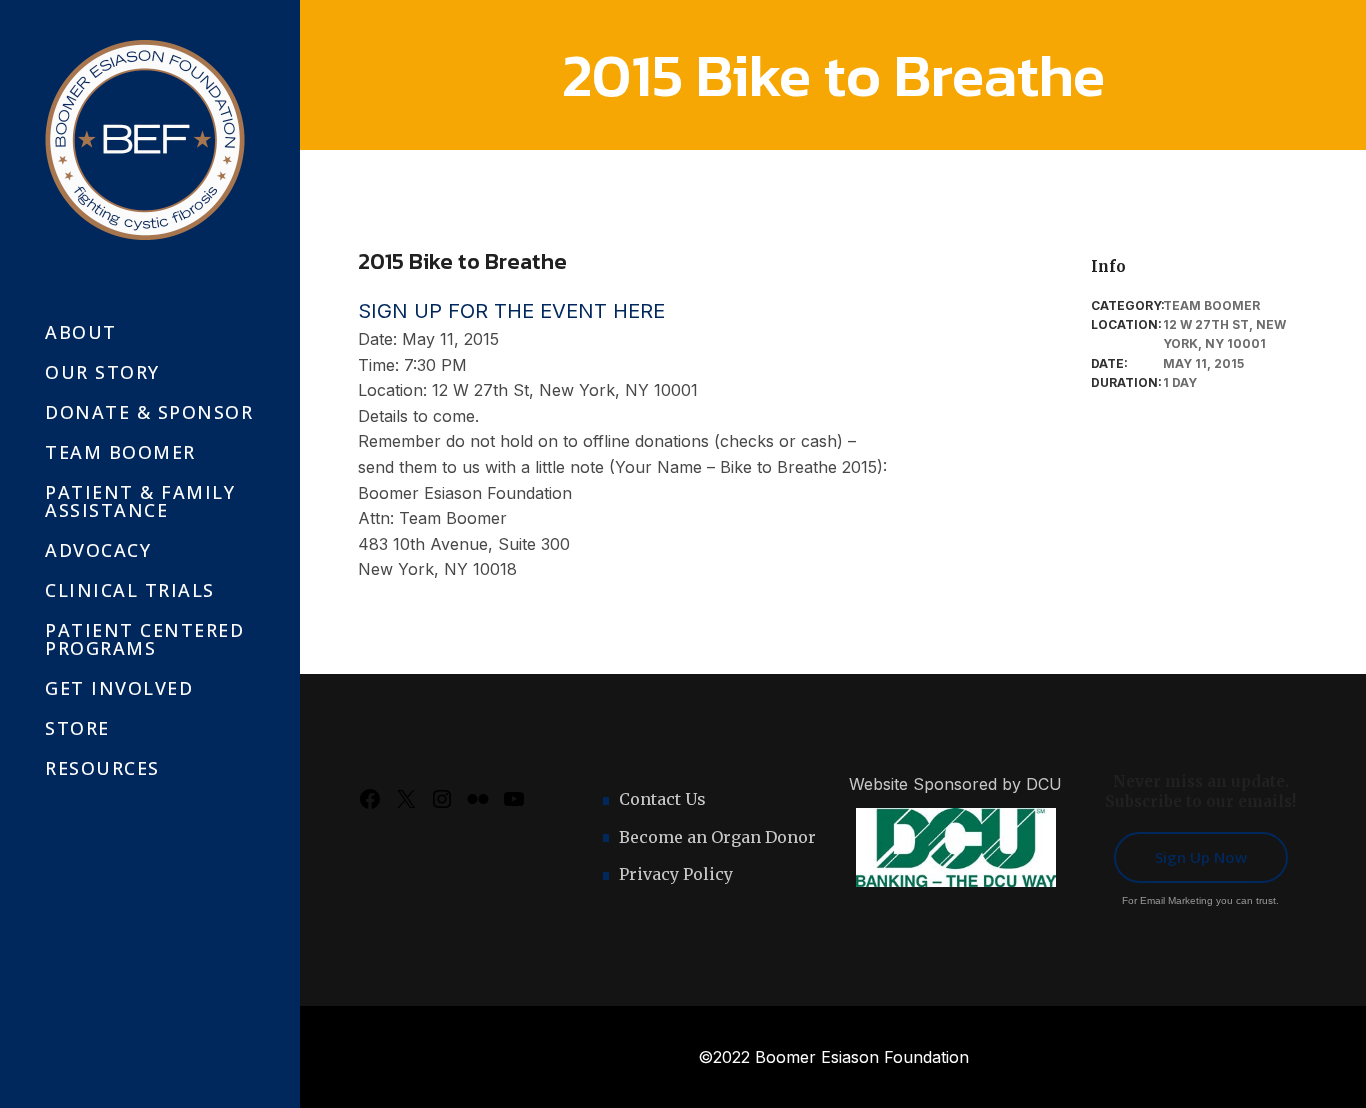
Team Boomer (1211, 305)
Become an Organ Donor (717, 837)
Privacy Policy (676, 874)
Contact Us (662, 799)
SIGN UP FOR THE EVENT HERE (511, 311)
